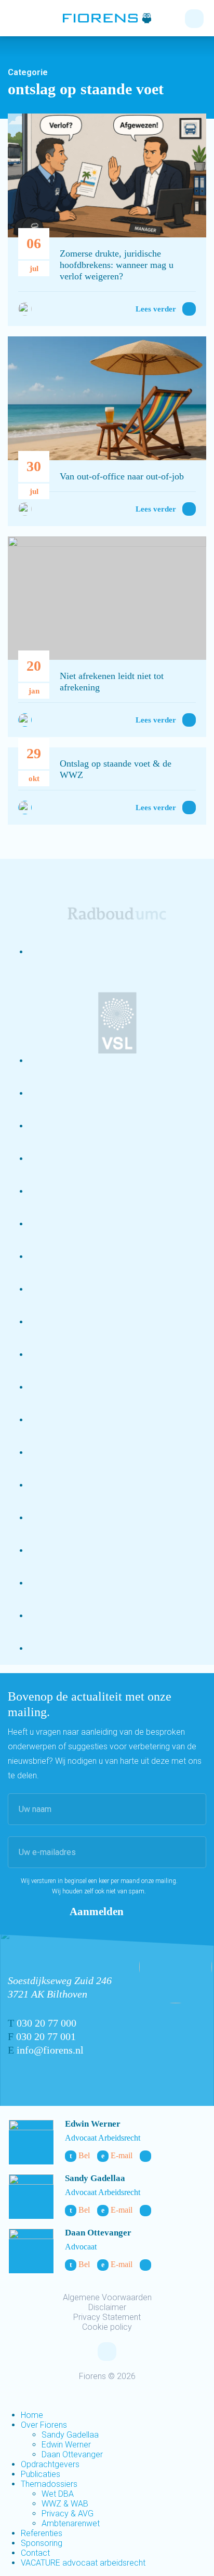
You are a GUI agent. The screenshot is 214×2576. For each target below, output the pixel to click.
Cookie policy (107, 2327)
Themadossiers (49, 2484)
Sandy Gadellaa (95, 2178)
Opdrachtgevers (50, 2464)
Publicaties (41, 2474)
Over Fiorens (44, 2425)
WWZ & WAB (65, 2504)
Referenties (42, 2533)
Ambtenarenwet (71, 2523)
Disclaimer (107, 2307)
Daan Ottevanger (98, 2233)
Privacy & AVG (68, 2514)
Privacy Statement (107, 2317)
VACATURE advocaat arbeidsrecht (83, 2563)
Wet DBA (58, 2494)
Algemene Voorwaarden (107, 2297)
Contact (35, 2553)
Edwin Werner (93, 2124)
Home (32, 2415)
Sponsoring (42, 2543)
